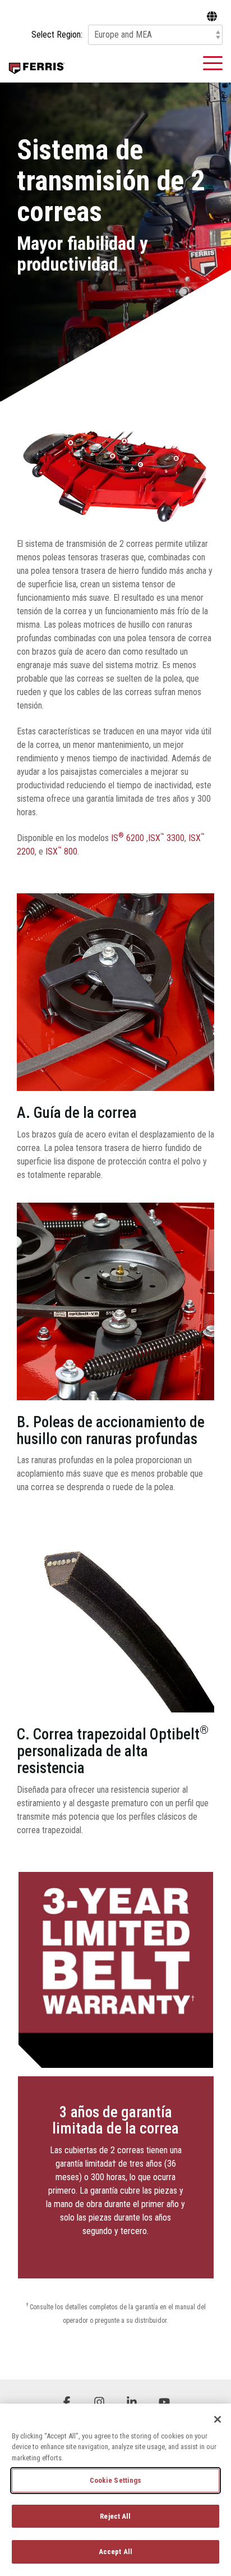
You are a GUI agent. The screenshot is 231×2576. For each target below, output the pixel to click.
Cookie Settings (116, 2480)
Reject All (115, 2516)
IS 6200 (129, 838)
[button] (213, 62)
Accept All (115, 2552)
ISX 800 (61, 851)
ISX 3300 (166, 838)
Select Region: (57, 35)
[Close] (218, 2419)
